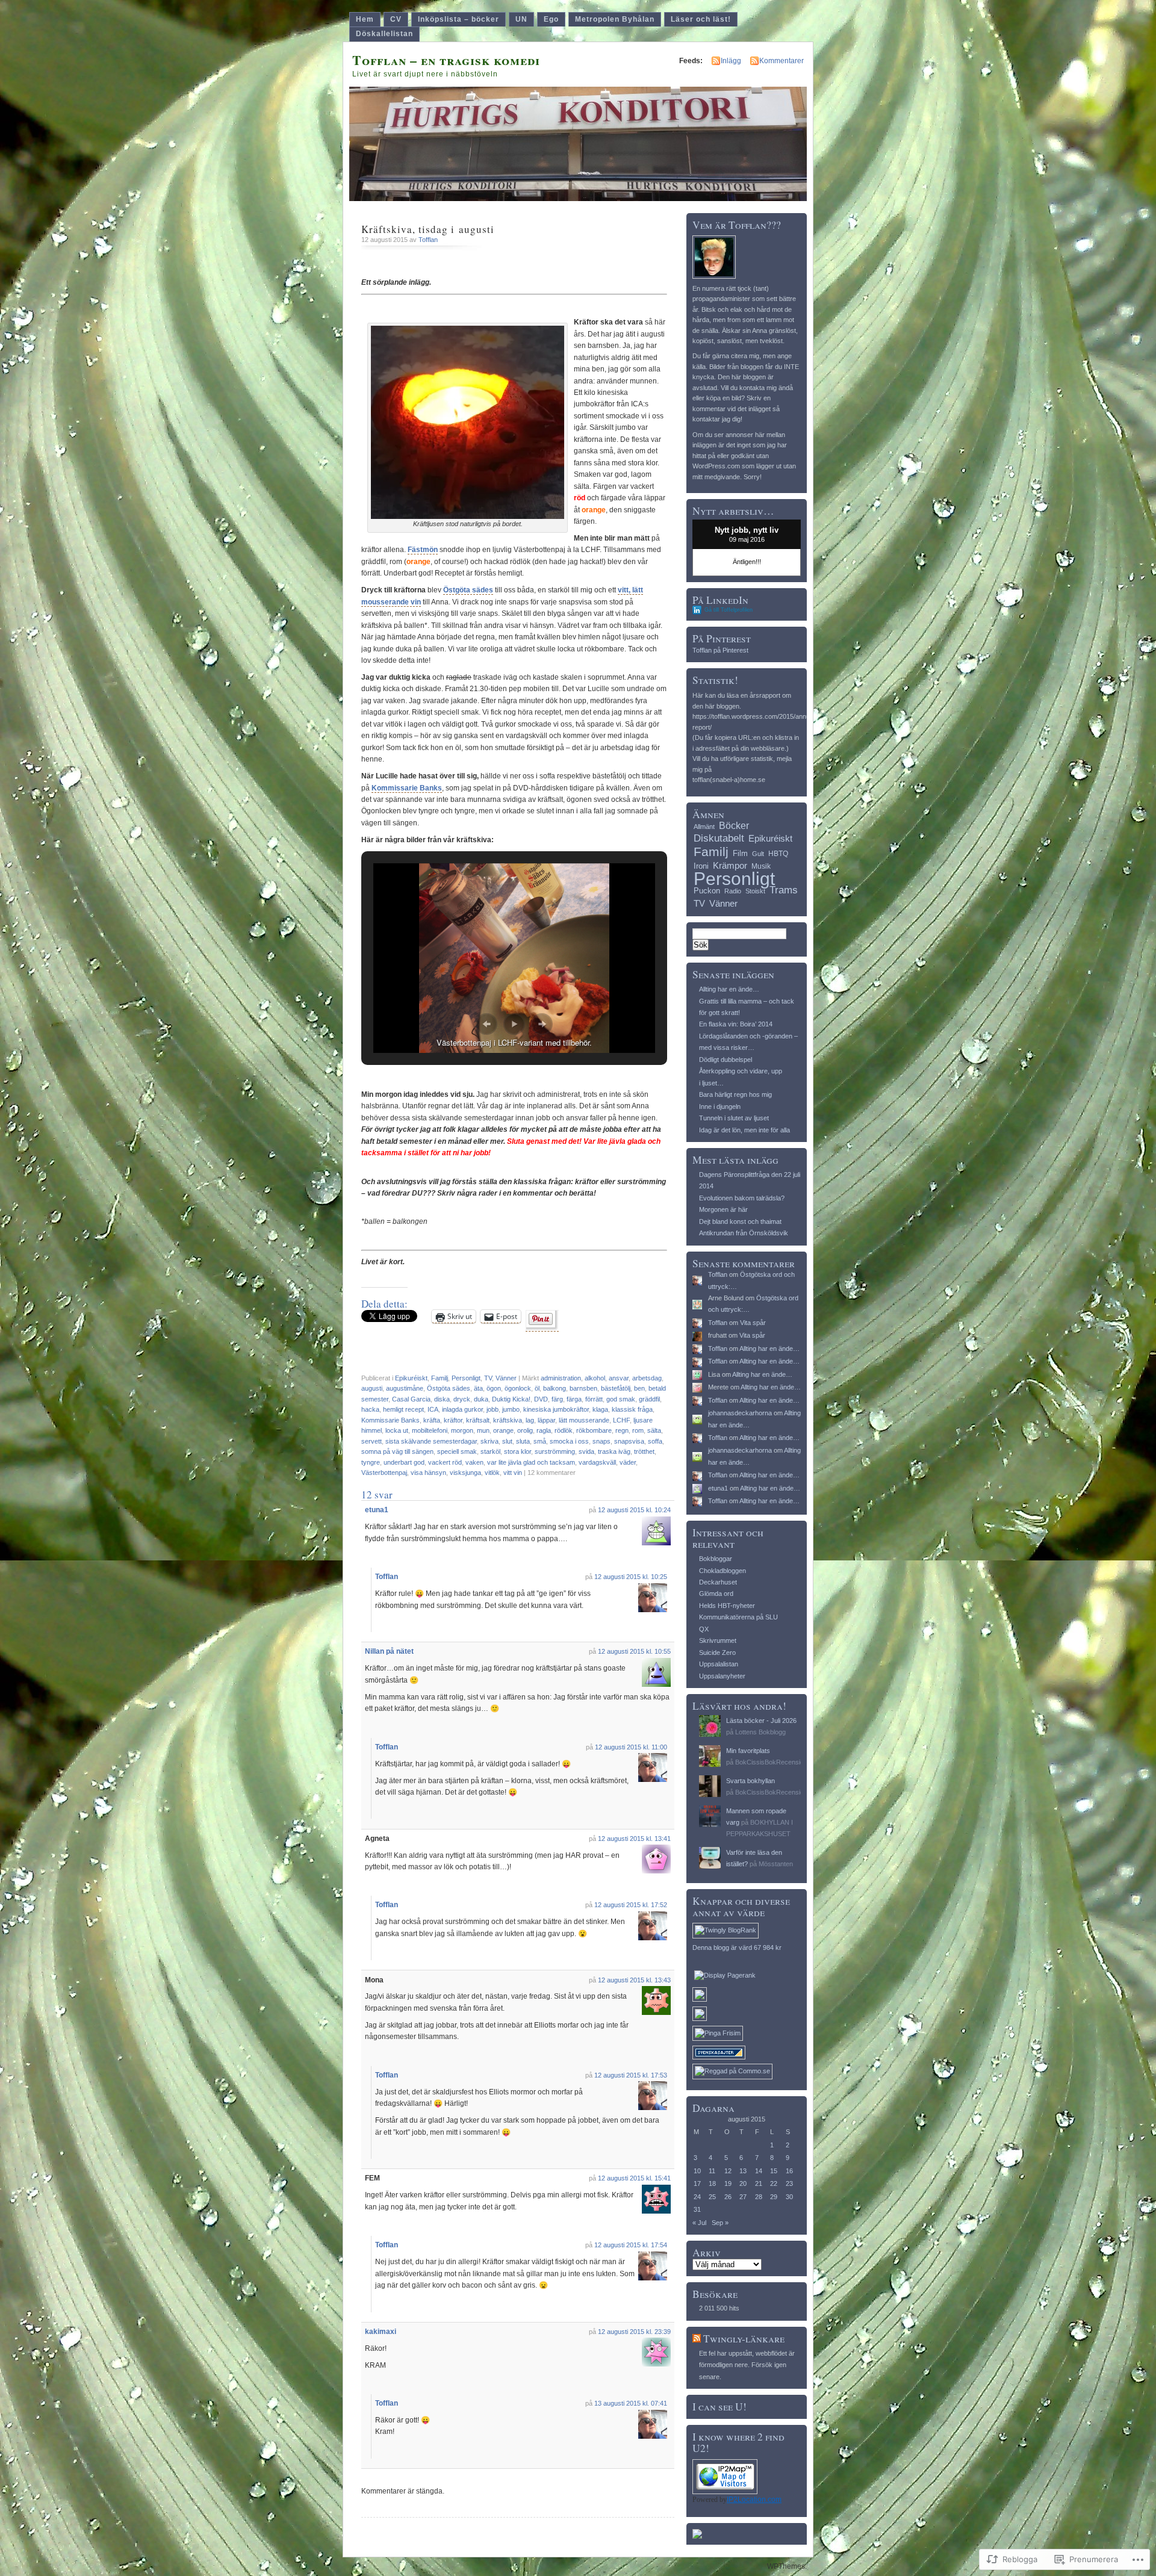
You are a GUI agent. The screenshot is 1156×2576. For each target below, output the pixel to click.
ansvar (619, 1378)
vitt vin (513, 1473)
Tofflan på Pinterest (720, 650)
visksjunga (465, 1473)
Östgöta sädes (468, 590)
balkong (555, 1388)
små (540, 1441)
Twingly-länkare (744, 2339)
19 (728, 2183)
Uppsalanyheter (722, 1676)
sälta (654, 1430)
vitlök (492, 1473)
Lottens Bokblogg (760, 1732)
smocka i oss (569, 1441)
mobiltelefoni (430, 1430)
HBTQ (778, 854)
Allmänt (704, 827)
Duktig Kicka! (511, 1399)
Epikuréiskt (411, 1378)
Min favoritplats (748, 1751)
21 (759, 2183)
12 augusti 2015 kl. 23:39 (634, 2332)
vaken (474, 1462)
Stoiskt (755, 891)
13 (743, 2171)
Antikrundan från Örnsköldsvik (744, 1233)
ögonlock (518, 1388)
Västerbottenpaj (384, 1473)
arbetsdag (647, 1378)
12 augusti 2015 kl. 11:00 (631, 1747)
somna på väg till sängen (397, 1451)
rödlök (564, 1430)
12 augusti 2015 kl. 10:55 (634, 1651)
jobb (493, 1409)
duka (481, 1399)
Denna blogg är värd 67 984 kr (737, 1948)
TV (488, 1378)
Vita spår (753, 1323)
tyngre (371, 1462)
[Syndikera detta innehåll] (697, 2339)
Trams (784, 890)
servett (371, 1441)
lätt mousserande (584, 1420)
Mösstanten (776, 1864)
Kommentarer (782, 61)
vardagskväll (597, 1462)
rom (638, 1430)
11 (712, 2171)
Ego (551, 19)
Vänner (506, 1378)
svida (586, 1451)
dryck (462, 1399)
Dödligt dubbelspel (726, 1060)
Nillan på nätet (389, 1651)
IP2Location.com (754, 2500)
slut (507, 1441)
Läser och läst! (701, 19)
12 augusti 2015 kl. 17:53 (631, 2075)
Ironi (701, 866)
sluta (523, 1441)
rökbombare (594, 1430)
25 (712, 2197)
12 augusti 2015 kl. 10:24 (634, 1510)
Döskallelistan (384, 34)
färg (557, 1399)
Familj (440, 1378)
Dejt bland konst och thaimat (740, 1221)
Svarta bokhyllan (750, 1781)
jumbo (511, 1409)
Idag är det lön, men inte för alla (744, 1130)
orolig (525, 1430)
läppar (546, 1420)
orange (503, 1430)
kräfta (432, 1420)
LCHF (621, 1420)
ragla (544, 1430)
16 (789, 2171)
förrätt (594, 1399)
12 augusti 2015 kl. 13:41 (634, 1839)
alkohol (595, 1378)
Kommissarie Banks (407, 788)
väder (628, 1462)
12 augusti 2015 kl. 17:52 (631, 1905)
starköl (490, 1451)
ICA (433, 1409)
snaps (601, 1441)
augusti (372, 1388)
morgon (462, 1430)
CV (396, 19)
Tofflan (428, 240)
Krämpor (730, 865)
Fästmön (423, 550)
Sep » (720, 2223)
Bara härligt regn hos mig (735, 1094)
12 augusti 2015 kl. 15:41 (634, 2178)
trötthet (644, 1451)
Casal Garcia (411, 1399)
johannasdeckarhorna (740, 1413)
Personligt (466, 1378)
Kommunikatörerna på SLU (738, 1617)
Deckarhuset (718, 1582)
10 (697, 2171)
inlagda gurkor (462, 1409)
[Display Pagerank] (725, 1975)
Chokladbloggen (722, 1571)
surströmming (555, 1451)
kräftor (453, 1420)
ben (639, 1388)
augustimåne (405, 1388)
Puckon (707, 891)
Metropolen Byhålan (615, 19)
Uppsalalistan (719, 1664)
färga (574, 1399)
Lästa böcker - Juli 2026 (761, 1721)
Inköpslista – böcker (458, 19)
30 (789, 2197)
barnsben (583, 1388)
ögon (494, 1388)
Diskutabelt (719, 838)
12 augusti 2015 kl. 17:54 (631, 2245)
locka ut (397, 1430)
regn (622, 1430)
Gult (758, 854)
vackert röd (445, 1462)
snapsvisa (629, 1441)
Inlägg (731, 61)
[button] (486, 1024)
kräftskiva (508, 1420)
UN (521, 19)
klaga (600, 1409)
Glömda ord (716, 1594)
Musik (761, 866)
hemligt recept (403, 1409)
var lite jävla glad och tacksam (531, 1462)
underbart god (404, 1462)
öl (537, 1388)
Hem (365, 19)
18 (712, 2183)
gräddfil (649, 1399)
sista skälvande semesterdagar (431, 1441)
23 (789, 2183)
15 (774, 2171)
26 (728, 2197)
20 (743, 2183)
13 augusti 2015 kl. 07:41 (631, 2403)
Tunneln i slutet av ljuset (734, 1118)
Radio (733, 891)
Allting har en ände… (729, 989)
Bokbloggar (716, 1559)
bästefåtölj (616, 1388)
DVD (541, 1399)
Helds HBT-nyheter (727, 1606)
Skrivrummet (718, 1640)
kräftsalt (478, 1420)
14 (759, 2171)
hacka (370, 1409)
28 (759, 2197)
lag (530, 1420)
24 (697, 2197)
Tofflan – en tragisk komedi (446, 60)
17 (697, 2183)
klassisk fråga (632, 1409)
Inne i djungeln (720, 1106)
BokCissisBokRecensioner (774, 1762)
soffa (655, 1441)
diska (442, 1399)
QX (704, 1629)
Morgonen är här (723, 1209)
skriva (489, 1441)
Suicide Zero (717, 1653)
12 (728, 2171)
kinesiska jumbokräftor (556, 1409)
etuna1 (377, 1510)
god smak (621, 1399)
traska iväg (614, 1451)
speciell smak (457, 1451)
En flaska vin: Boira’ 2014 (736, 1024)
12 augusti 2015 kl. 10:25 (631, 1577)
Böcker (734, 825)
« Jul (699, 2223)
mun (483, 1430)
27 (743, 2197)
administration (561, 1378)
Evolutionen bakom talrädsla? (742, 1198)
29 (774, 2197)
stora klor (517, 1451)
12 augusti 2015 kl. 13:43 (634, 1980)
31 (697, 2209)
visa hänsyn (428, 1473)
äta (478, 1388)
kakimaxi (381, 2332)
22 (774, 2183)
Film (740, 853)
